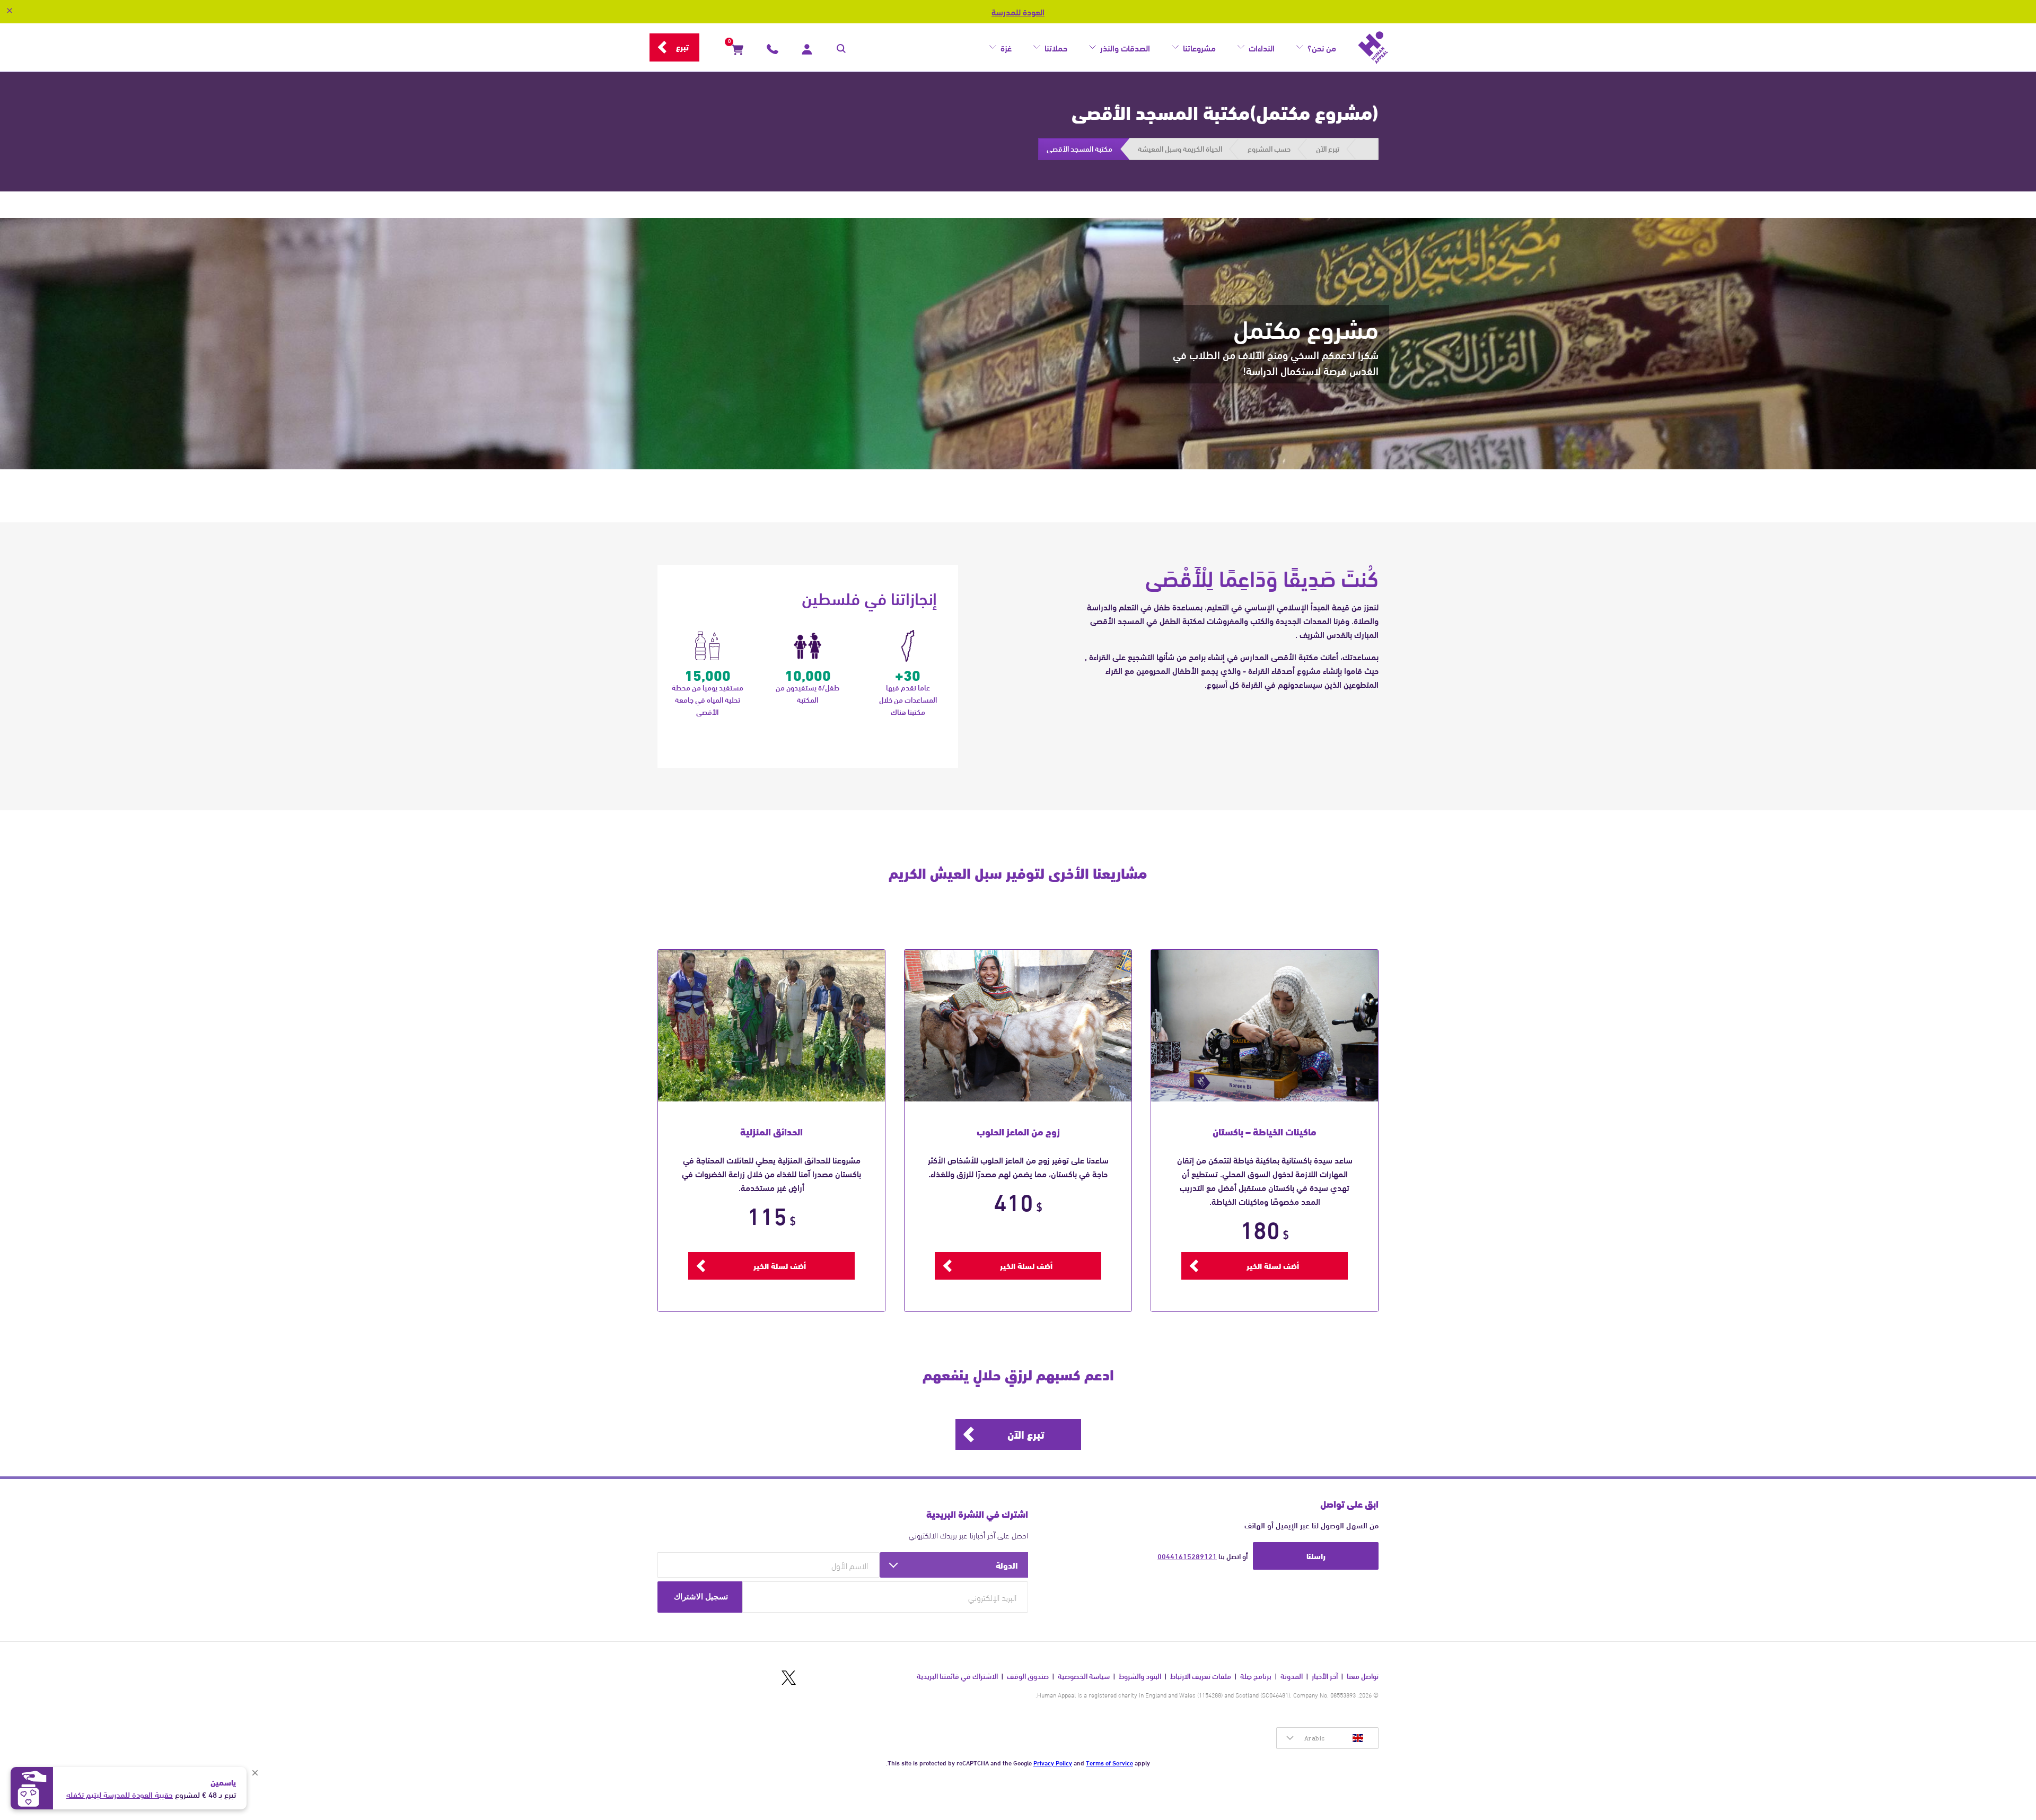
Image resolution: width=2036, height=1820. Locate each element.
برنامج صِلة (1256, 1676)
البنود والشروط (1140, 1676)
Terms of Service (1109, 1762)
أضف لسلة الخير (1273, 1265)
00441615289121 (1187, 1556)
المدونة (1292, 1676)
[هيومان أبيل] (1373, 48)
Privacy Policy (1053, 1762)
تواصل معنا (1363, 1676)
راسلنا (1316, 1555)
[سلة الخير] (738, 51)
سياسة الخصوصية (1084, 1676)
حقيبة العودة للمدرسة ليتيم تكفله (120, 1794)
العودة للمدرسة (1018, 12)
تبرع (682, 47)
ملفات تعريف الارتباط (1201, 1676)
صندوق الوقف (1028, 1676)
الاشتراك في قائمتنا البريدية (957, 1676)
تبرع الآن (1026, 1434)
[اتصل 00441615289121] (773, 51)
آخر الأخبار (1325, 1676)
